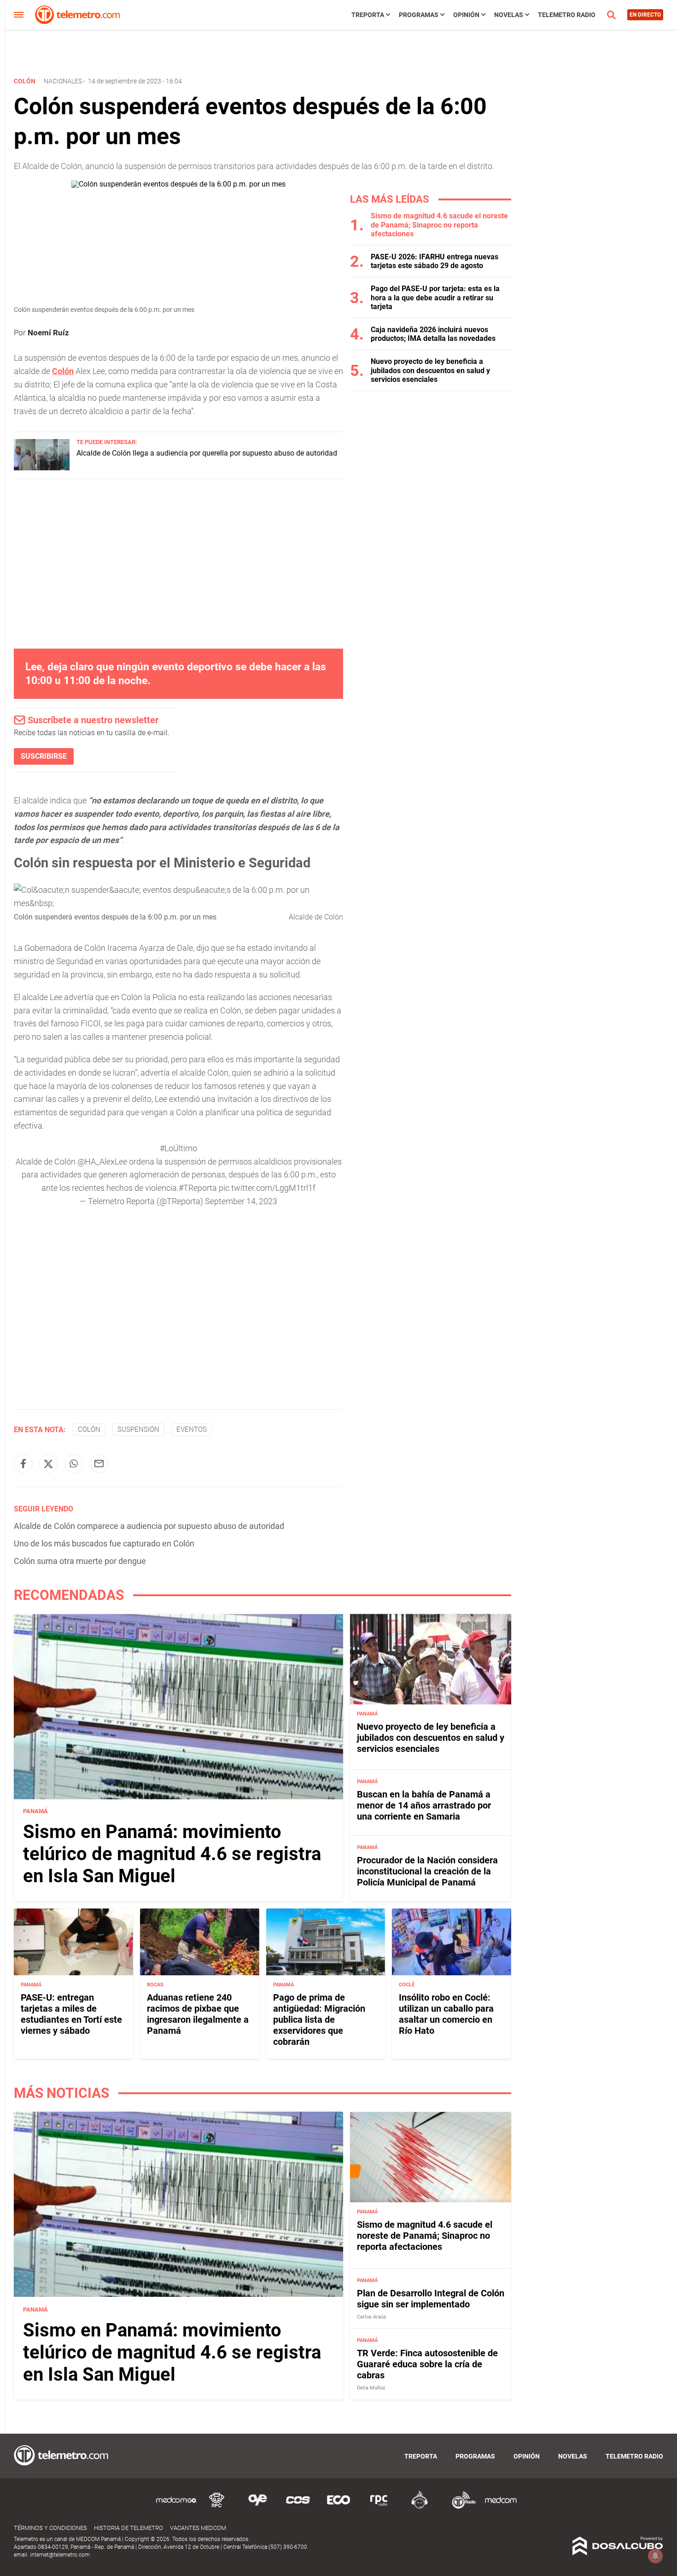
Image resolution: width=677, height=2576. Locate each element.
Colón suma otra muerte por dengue (80, 1561)
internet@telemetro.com (60, 2555)
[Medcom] (501, 2507)
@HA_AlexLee (102, 1162)
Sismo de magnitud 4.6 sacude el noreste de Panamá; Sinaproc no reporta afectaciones (439, 225)
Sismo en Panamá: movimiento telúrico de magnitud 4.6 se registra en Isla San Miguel (172, 1854)
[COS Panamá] (298, 2507)
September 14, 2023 (241, 1201)
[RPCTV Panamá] (217, 2507)
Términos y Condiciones (50, 2528)
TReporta (368, 15)
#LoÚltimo (178, 1148)
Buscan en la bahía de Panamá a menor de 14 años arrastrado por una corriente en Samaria (424, 1806)
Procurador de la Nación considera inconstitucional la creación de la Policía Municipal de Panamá (427, 1871)
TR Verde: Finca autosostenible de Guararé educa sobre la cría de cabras (427, 2364)
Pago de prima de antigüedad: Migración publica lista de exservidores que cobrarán (319, 2020)
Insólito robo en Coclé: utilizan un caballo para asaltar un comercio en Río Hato (446, 2014)
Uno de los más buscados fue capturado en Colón (104, 1543)
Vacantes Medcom (198, 2528)
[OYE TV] (257, 2507)
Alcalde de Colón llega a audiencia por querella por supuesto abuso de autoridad (207, 453)
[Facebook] (23, 1464)
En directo (645, 15)
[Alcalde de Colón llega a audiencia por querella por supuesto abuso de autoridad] (42, 468)
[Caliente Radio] (420, 2507)
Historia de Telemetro (128, 2528)
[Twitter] (48, 1464)
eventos (192, 1429)
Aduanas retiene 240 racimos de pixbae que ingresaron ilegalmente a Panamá (198, 2014)
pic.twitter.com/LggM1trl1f (267, 1188)
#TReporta (198, 1188)
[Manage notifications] (655, 2556)
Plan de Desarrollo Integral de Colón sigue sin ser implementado (431, 2298)
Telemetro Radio (567, 15)
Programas (419, 15)
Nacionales (63, 81)
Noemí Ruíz (48, 333)
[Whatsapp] (74, 1464)
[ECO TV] (338, 2507)
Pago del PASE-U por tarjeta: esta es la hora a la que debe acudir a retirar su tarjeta (435, 297)
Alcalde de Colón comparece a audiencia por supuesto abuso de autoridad (149, 1526)
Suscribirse (44, 756)
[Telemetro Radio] (460, 2507)
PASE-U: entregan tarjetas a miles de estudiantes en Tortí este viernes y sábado (71, 2014)
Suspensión (138, 1429)
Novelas (509, 15)
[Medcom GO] (176, 2507)
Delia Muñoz (371, 2388)
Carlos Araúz (371, 2316)
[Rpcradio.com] (379, 2507)
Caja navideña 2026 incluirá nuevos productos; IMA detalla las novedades (433, 334)
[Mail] (99, 1464)
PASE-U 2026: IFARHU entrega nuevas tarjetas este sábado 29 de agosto (435, 261)
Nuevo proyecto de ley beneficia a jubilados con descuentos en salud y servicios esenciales (430, 370)
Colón (89, 1429)
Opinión (466, 15)
